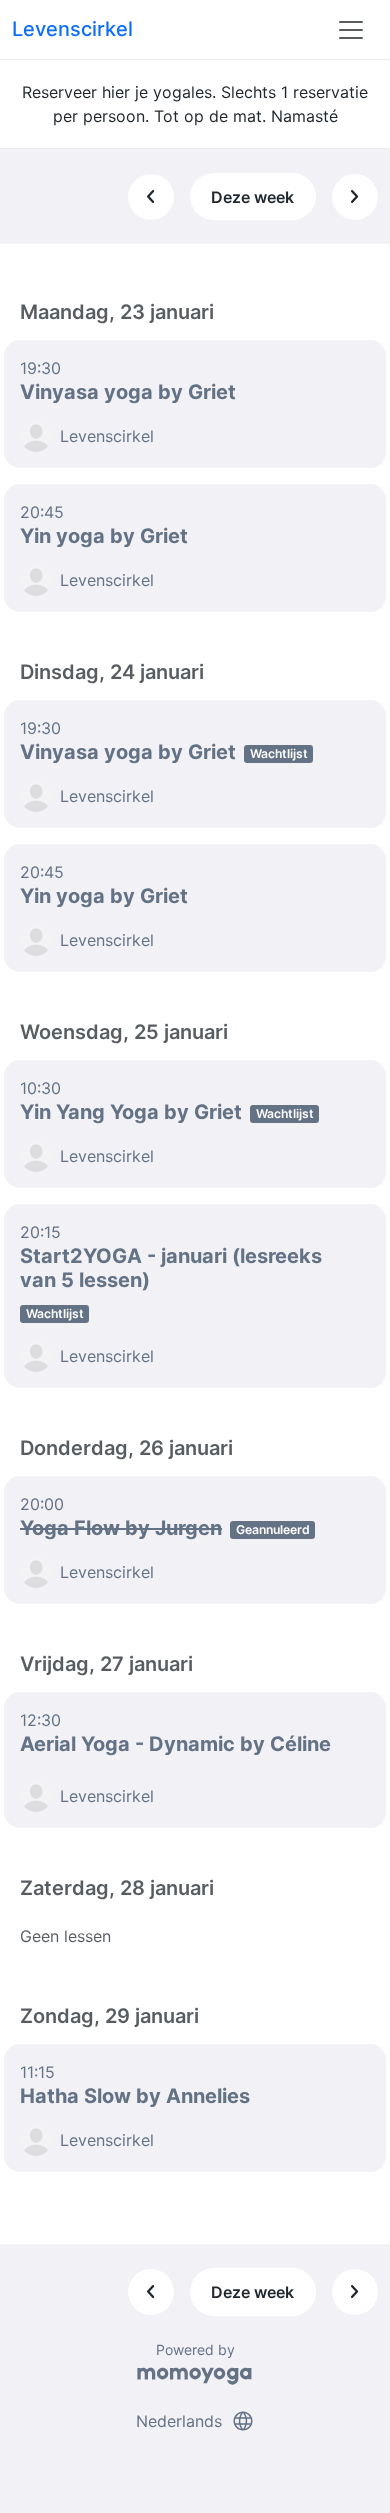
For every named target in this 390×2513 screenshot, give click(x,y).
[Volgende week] (355, 197)
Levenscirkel (72, 29)
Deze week (252, 197)
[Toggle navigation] (351, 30)
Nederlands (195, 2421)
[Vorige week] (151, 197)
